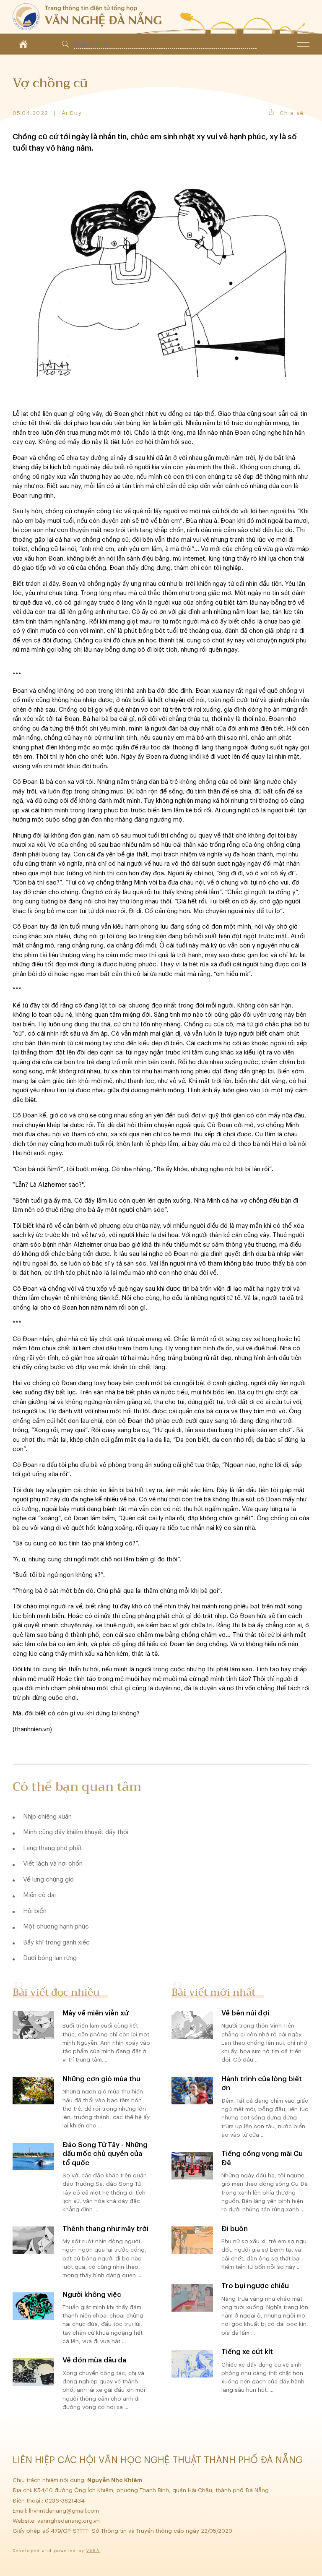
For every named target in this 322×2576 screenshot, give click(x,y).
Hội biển (35, 1911)
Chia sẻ (292, 113)
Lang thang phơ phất (53, 1848)
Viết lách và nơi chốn (53, 1864)
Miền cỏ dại (39, 1895)
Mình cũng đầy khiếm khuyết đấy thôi (76, 1832)
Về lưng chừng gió (48, 1880)
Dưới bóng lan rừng (50, 1958)
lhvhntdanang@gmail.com (65, 2511)
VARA (93, 2551)
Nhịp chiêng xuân (47, 1817)
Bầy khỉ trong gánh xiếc (56, 1943)
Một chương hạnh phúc (56, 1927)
